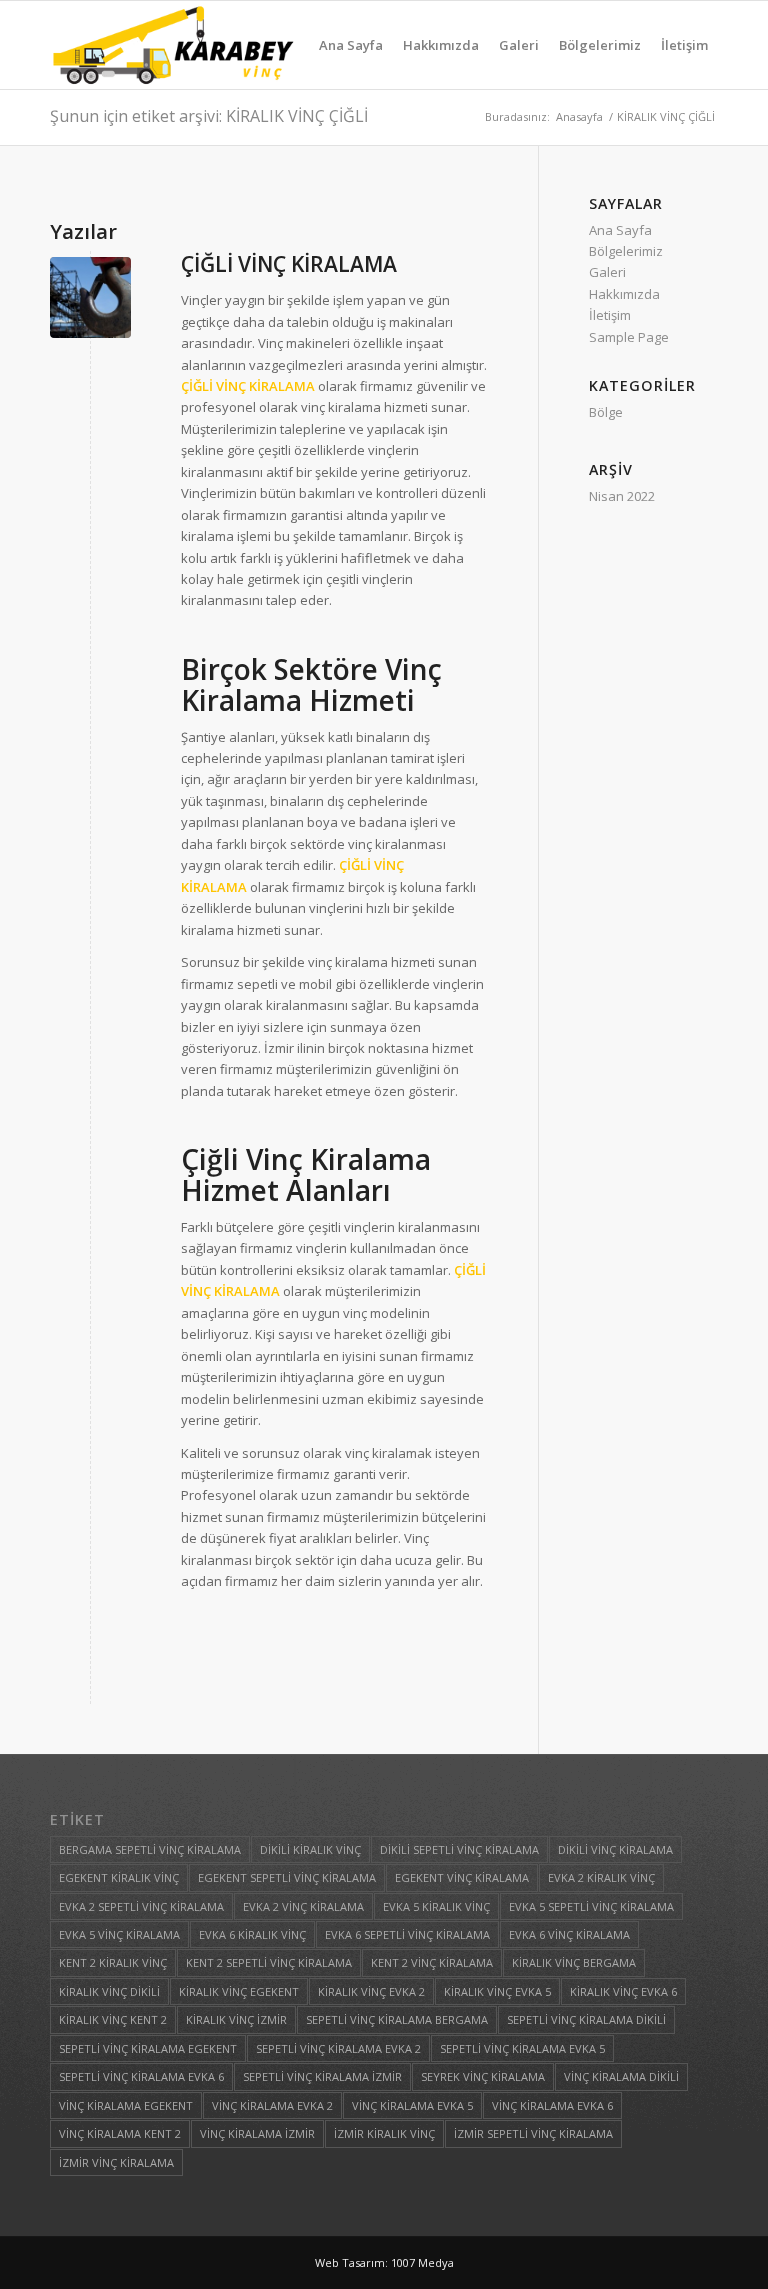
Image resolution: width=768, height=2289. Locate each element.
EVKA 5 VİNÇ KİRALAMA (119, 1934)
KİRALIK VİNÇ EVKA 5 (497, 1991)
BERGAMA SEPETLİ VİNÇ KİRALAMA (150, 1849)
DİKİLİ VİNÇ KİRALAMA (615, 1849)
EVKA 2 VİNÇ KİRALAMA (303, 1906)
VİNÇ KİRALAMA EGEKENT (126, 2105)
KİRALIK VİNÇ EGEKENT (239, 1991)
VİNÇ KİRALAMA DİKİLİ (621, 2076)
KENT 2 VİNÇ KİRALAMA (432, 1962)
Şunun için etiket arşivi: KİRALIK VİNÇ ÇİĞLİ (209, 116)
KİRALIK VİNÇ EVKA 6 (623, 1991)
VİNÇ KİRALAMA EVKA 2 (272, 2105)
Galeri (607, 272)
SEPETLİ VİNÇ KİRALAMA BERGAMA (397, 2019)
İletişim (610, 315)
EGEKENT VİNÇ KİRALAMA (462, 1877)
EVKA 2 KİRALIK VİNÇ (601, 1877)
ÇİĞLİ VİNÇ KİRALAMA (289, 264)
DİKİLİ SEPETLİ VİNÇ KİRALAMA (459, 1849)
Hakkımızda (624, 294)
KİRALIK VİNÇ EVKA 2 (371, 1991)
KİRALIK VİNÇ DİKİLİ (109, 1991)
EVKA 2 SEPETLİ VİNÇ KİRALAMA (141, 1906)
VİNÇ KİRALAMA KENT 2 (120, 2133)
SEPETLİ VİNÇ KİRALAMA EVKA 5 (522, 2048)
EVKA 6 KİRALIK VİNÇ (252, 1934)
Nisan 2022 (622, 496)
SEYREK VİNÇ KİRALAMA (483, 2076)
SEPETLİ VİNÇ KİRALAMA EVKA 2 (338, 2048)
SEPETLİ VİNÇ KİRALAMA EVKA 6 (141, 2076)
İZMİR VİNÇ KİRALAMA (116, 2162)
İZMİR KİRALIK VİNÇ (384, 2133)
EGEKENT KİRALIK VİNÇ (119, 1877)
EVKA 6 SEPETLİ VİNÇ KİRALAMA (407, 1934)
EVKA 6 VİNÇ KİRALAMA (569, 1934)
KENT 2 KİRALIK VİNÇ (113, 1962)
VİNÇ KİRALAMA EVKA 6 (552, 2105)
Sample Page (629, 337)
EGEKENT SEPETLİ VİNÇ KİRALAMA (287, 1877)
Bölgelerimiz (626, 251)
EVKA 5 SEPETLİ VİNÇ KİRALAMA (591, 1906)
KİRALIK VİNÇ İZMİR (236, 2019)
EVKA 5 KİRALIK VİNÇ (436, 1906)
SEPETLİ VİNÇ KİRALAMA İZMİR (322, 2076)
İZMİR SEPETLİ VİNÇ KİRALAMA (533, 2133)
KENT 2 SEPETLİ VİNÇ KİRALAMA (269, 1962)
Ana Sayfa (620, 230)
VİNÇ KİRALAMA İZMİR (257, 2133)
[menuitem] (351, 45)
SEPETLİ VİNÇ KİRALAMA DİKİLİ (586, 2019)
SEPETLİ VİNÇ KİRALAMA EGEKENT (148, 2048)
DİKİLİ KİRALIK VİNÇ (310, 1849)
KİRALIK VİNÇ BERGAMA (574, 1962)
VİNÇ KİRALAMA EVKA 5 (412, 2105)
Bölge (606, 412)
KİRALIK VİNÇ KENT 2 (113, 2019)
